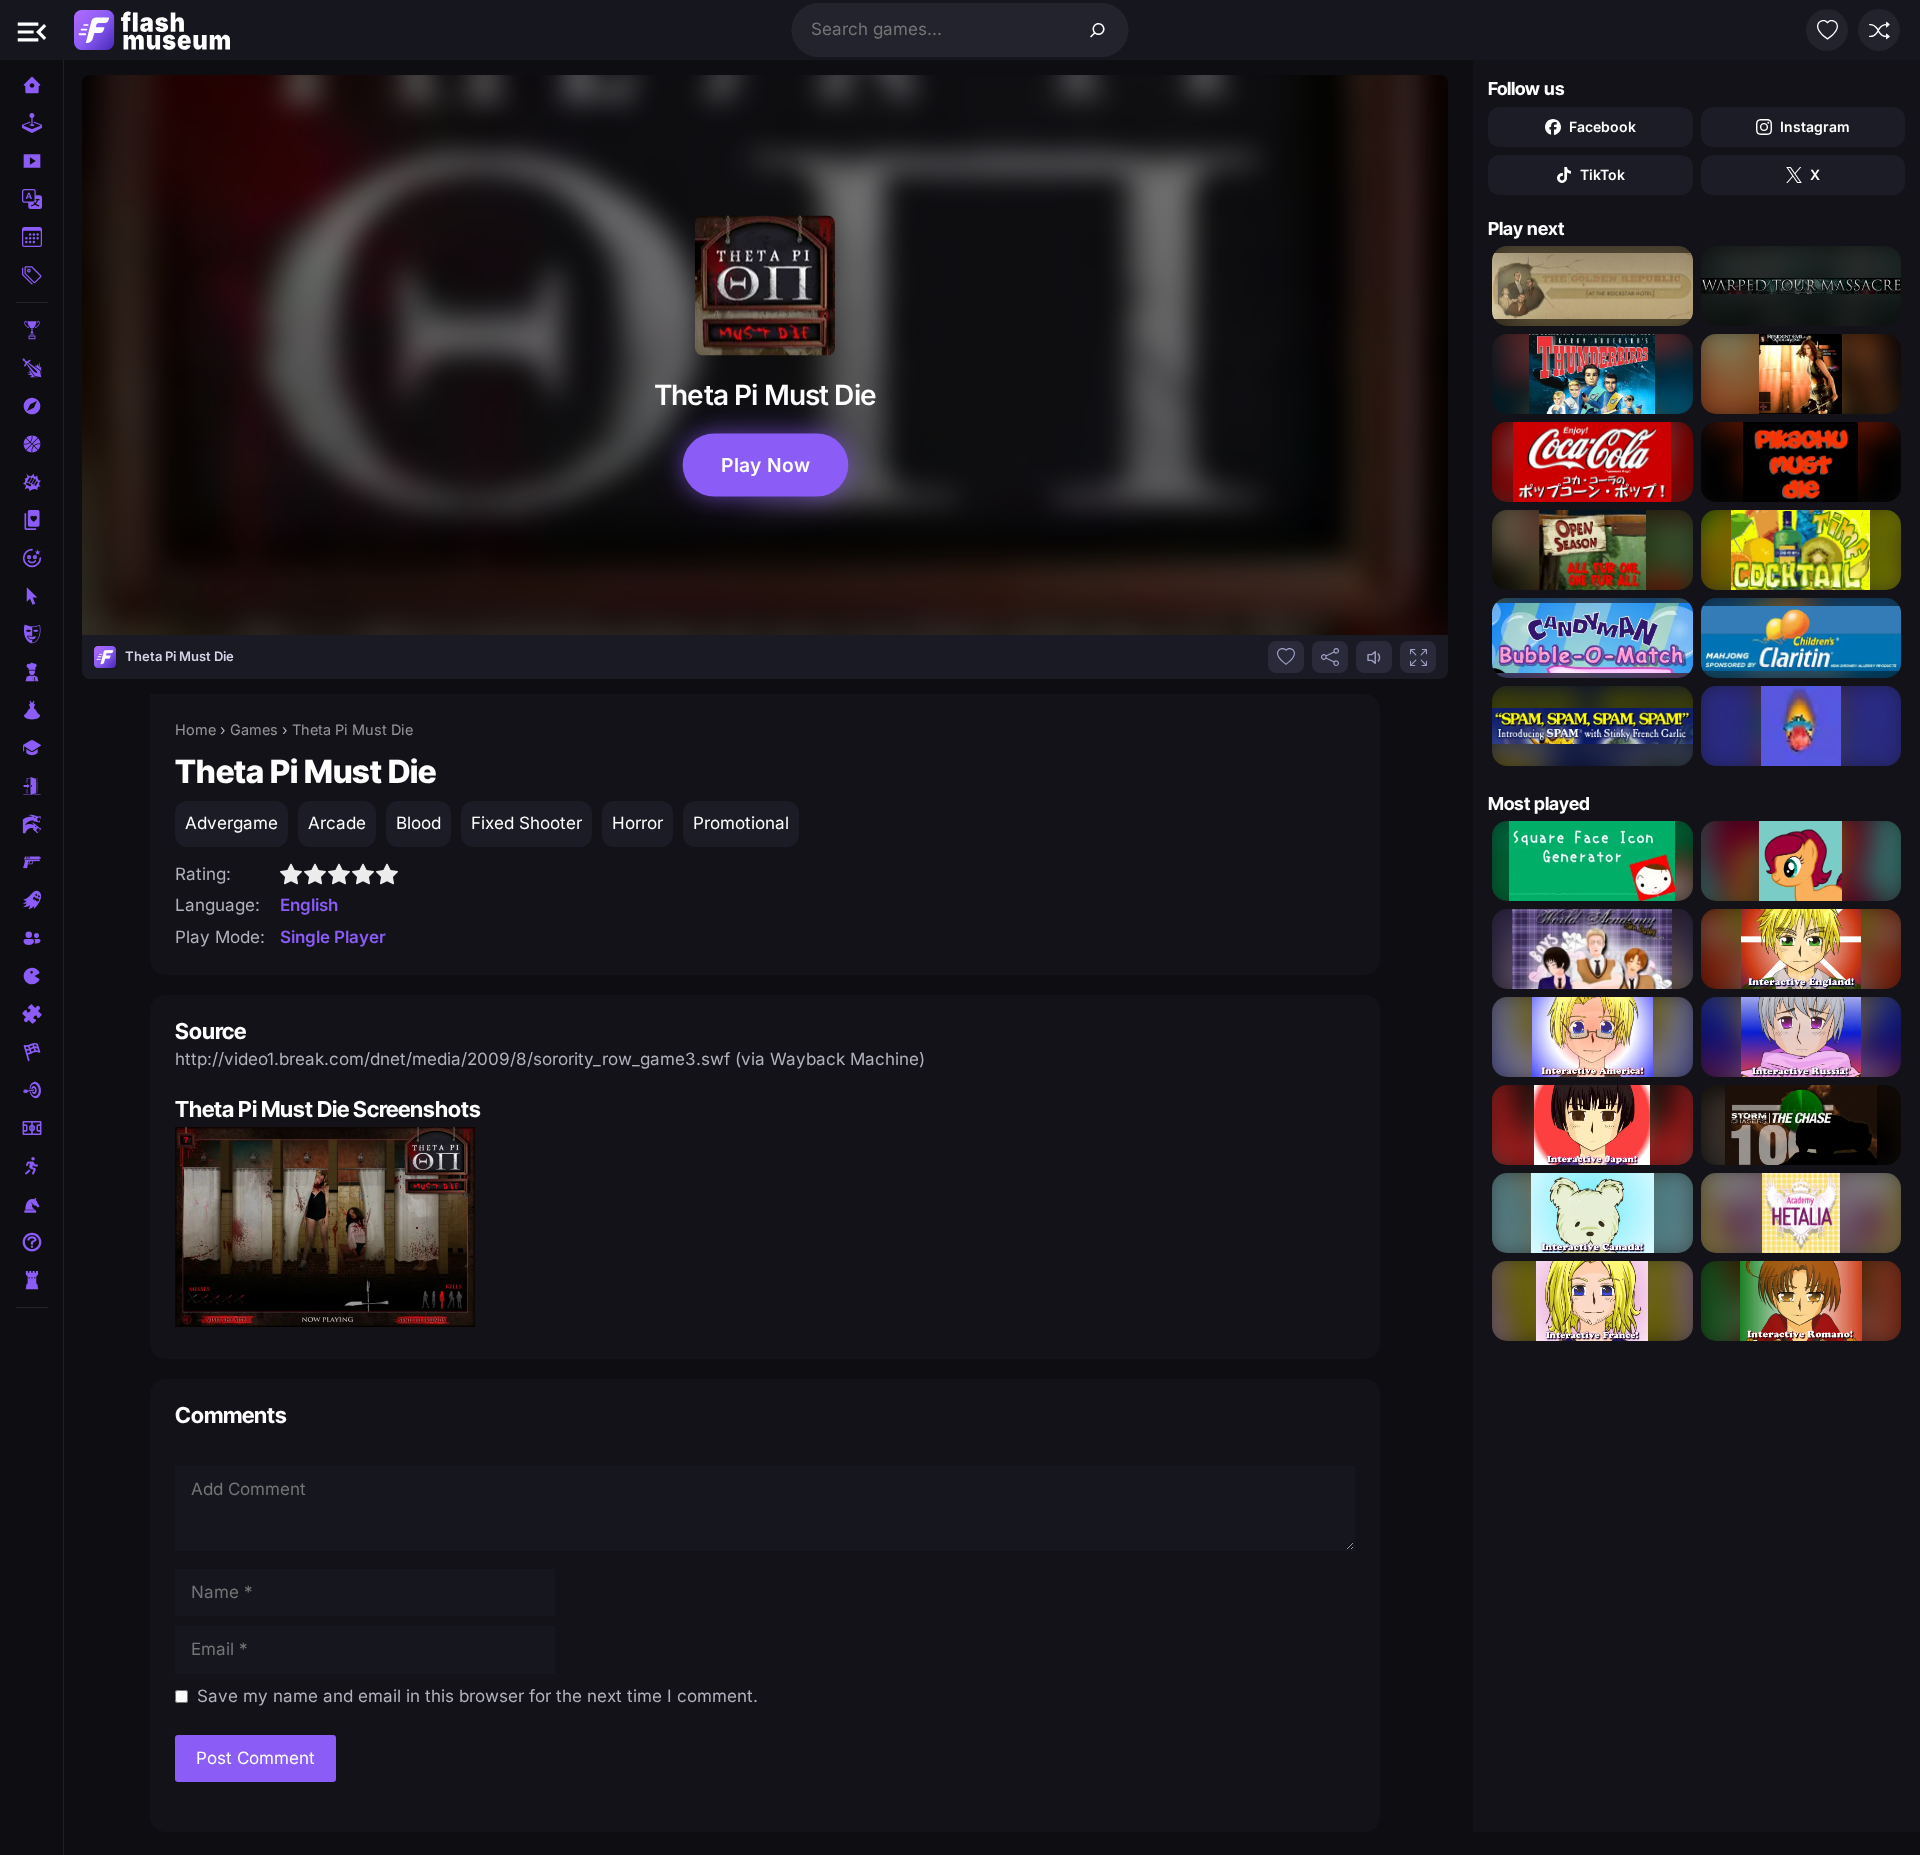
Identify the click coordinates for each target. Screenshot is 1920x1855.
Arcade (337, 823)
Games (254, 729)
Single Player (333, 937)
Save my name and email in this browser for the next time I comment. (477, 1696)
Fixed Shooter (526, 823)
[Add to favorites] (1286, 657)
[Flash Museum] (152, 30)
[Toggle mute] (1374, 657)
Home (195, 729)
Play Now (765, 465)
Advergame (231, 823)
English (309, 905)
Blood (418, 823)
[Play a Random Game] (1879, 30)
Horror (637, 823)
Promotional (741, 823)
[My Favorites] (1827, 30)
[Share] (1330, 657)
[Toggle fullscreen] (1418, 657)
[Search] (1098, 30)
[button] (32, 30)
